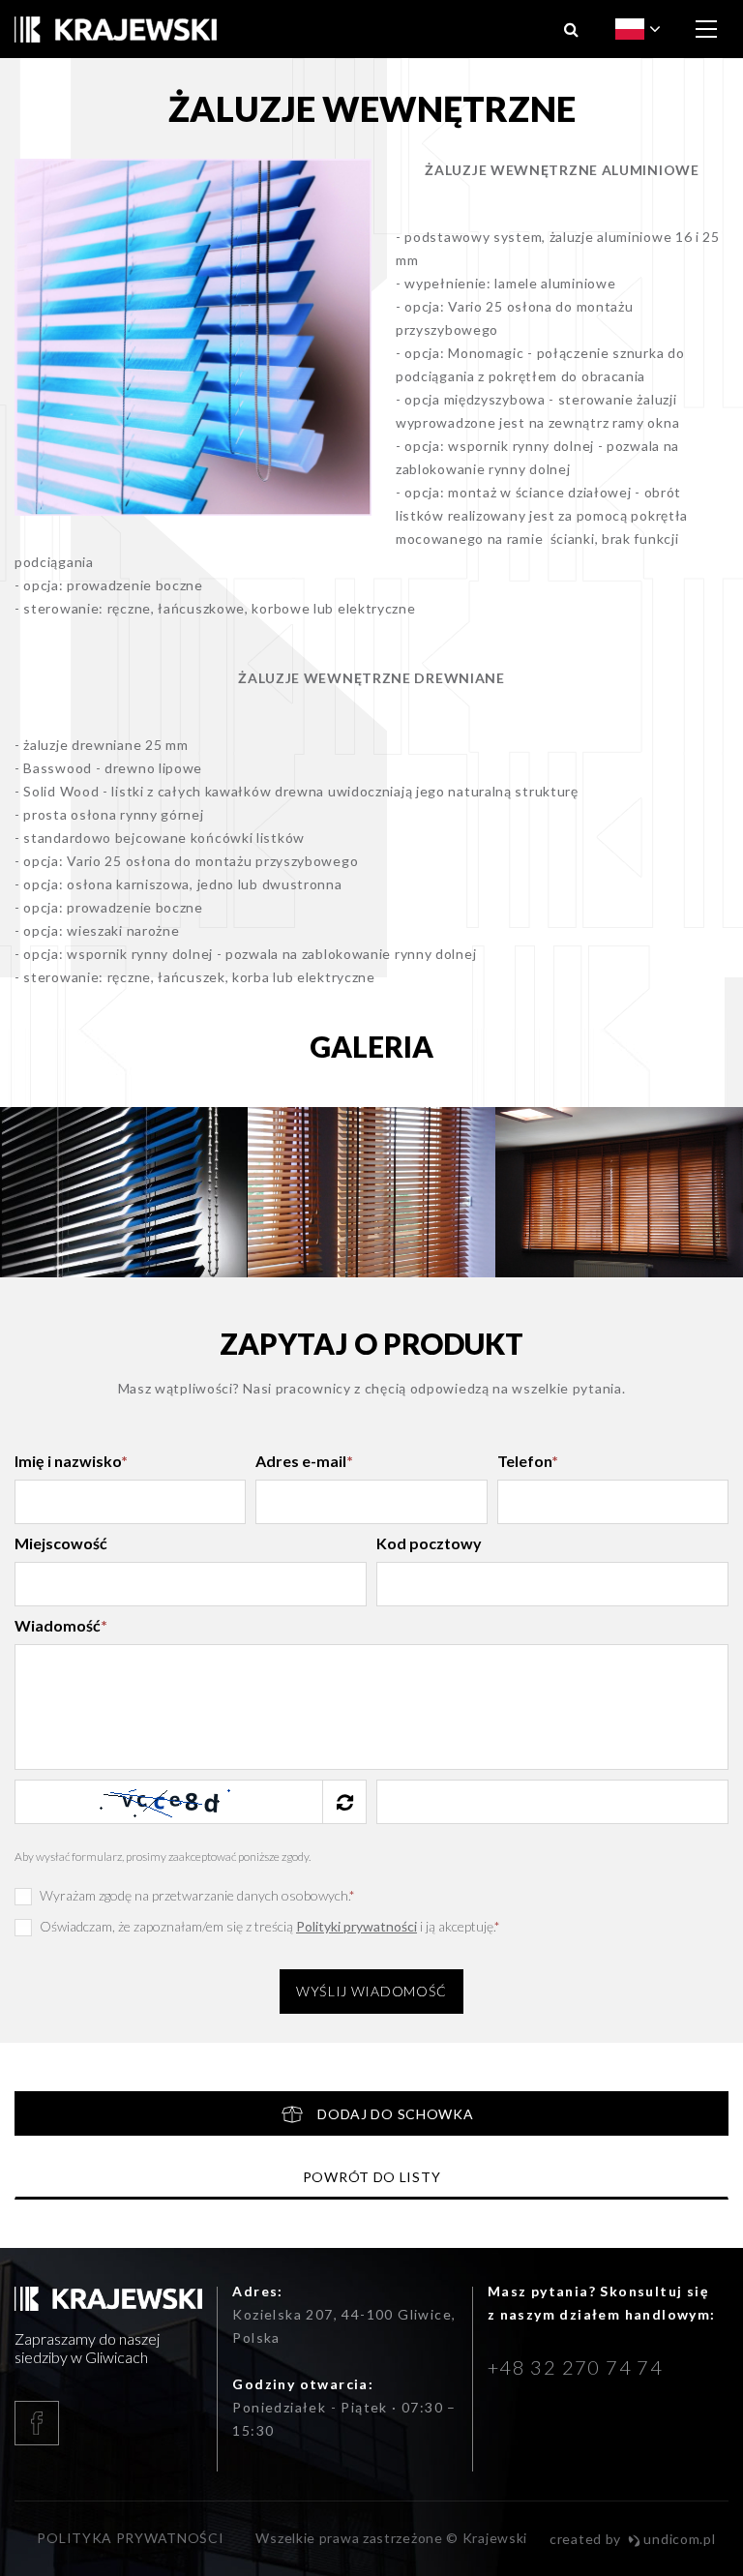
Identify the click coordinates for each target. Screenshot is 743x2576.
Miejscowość (61, 1543)
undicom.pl (678, 2539)
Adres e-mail (304, 1461)
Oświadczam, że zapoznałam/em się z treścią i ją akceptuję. (270, 1926)
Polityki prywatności (357, 1926)
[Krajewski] (116, 30)
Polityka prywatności (130, 2538)
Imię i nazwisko (71, 1461)
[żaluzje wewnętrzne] (193, 337)
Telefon (528, 1461)
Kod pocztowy (429, 1543)
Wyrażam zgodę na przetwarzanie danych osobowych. (197, 1895)
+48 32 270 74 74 (575, 2367)
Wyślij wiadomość (371, 1991)
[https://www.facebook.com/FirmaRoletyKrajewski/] (108, 2423)
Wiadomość (61, 1625)
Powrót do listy (372, 2177)
